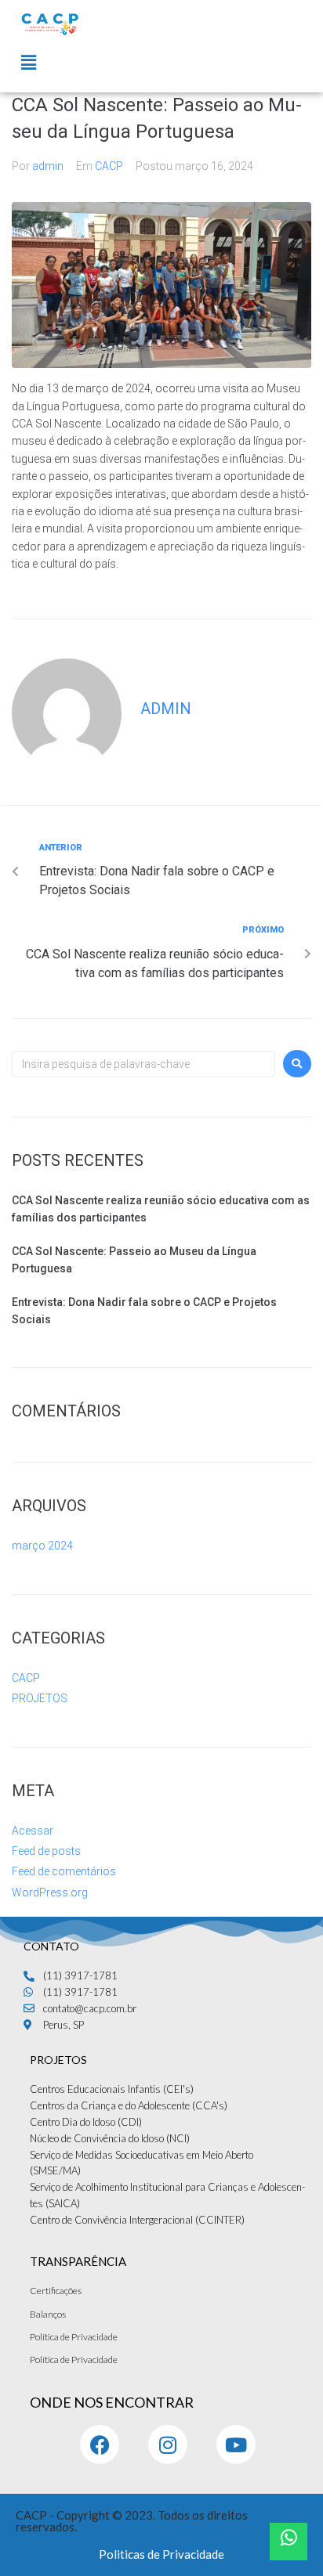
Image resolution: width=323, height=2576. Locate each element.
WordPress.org (50, 1892)
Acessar (33, 1831)
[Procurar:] (143, 1064)
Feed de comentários (64, 1871)
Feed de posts (46, 1851)
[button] (28, 63)
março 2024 (42, 1546)
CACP (109, 166)
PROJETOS (40, 1698)
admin (48, 166)
